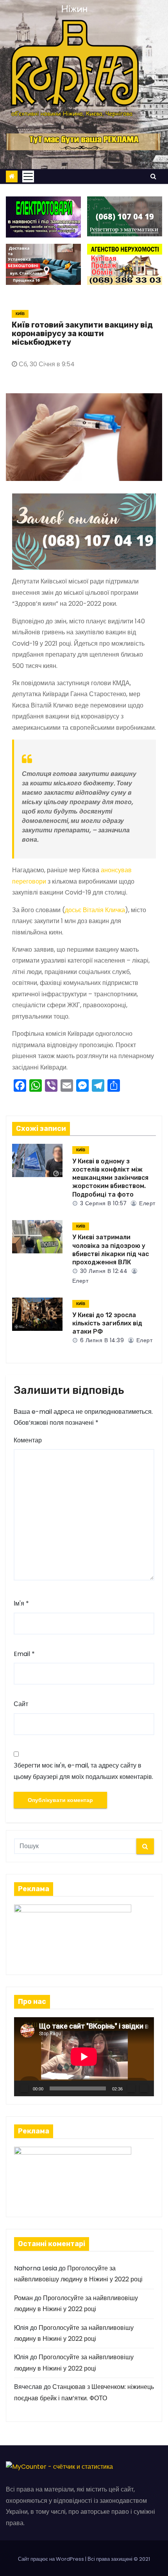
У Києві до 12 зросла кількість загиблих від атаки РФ (107, 1323)
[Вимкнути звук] (131, 2088)
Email (24, 1654)
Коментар (28, 1440)
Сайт (21, 1704)
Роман (23, 2298)
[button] (153, 176)
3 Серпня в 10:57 (103, 1203)
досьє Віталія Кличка (95, 910)
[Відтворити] (24, 2088)
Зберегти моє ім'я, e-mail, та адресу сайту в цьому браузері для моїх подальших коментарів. (83, 1771)
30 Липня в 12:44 (103, 1271)
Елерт (147, 1203)
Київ (20, 314)
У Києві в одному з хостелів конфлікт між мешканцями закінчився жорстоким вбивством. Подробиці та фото (110, 1178)
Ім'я (21, 1603)
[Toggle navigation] (28, 176)
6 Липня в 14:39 (101, 1340)
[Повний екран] (144, 2088)
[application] (84, 2057)
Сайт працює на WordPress (52, 2559)
